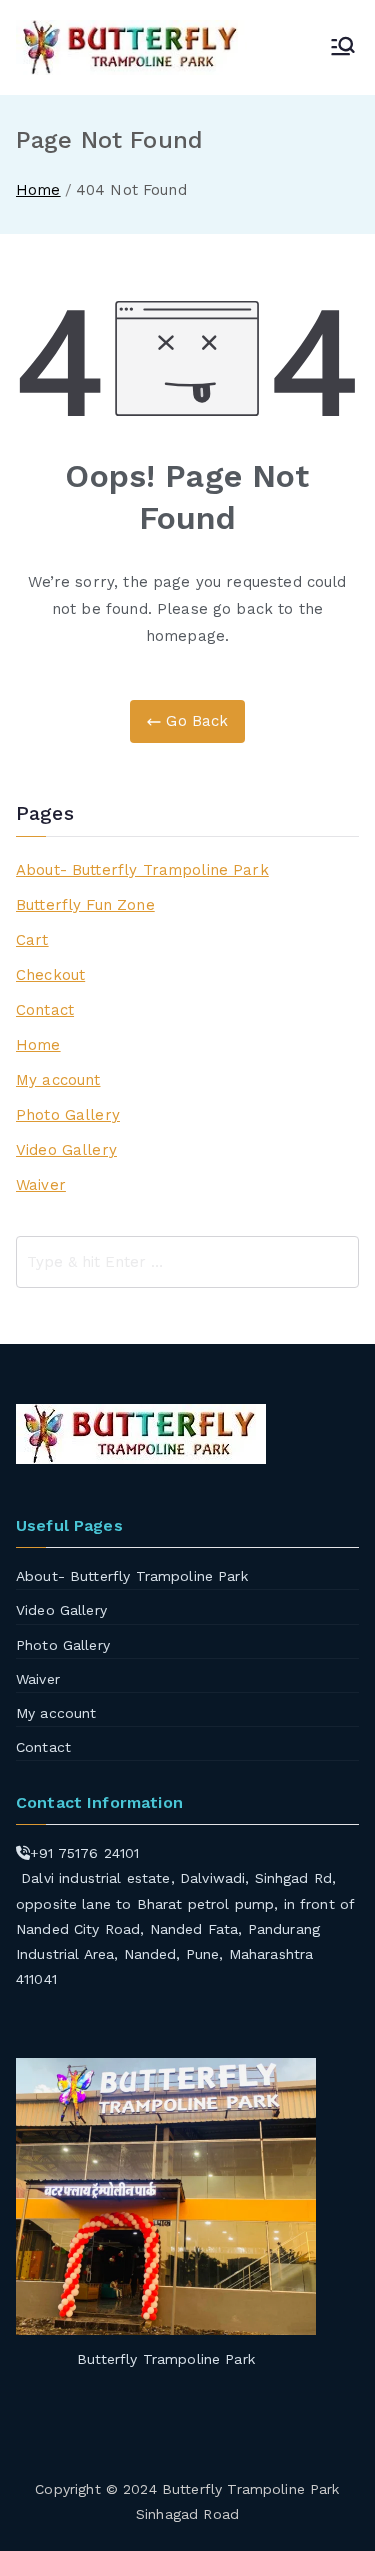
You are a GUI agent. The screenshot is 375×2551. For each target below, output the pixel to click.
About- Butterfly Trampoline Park (142, 870)
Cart (32, 940)
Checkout (50, 975)
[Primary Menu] (343, 48)
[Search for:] (187, 1262)
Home (38, 1045)
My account (58, 1080)
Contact (45, 1010)
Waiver (41, 1185)
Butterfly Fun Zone (85, 905)
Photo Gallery (68, 1115)
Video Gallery (66, 1150)
